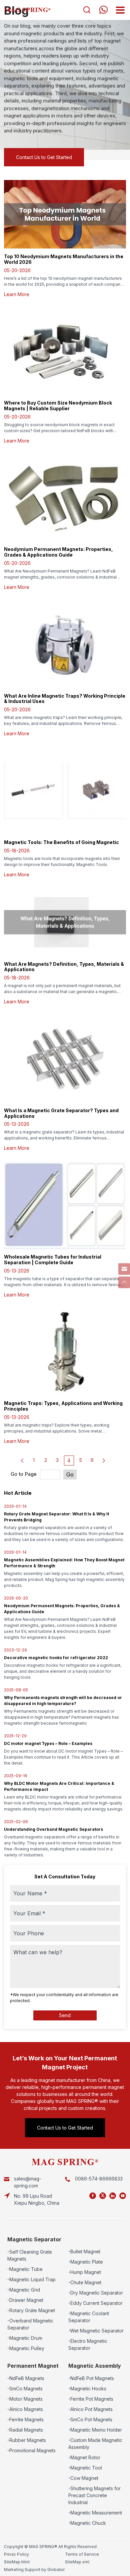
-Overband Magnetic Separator (30, 2324)
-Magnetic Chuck (87, 2523)
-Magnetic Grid (24, 2290)
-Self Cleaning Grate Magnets (30, 2255)
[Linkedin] (113, 2196)
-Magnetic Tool (85, 2468)
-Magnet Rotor (84, 2457)
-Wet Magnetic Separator (96, 2331)
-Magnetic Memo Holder (95, 2430)
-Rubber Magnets (27, 2440)
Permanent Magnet (33, 2366)
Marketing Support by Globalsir (34, 2570)
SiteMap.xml (77, 2562)
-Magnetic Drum (25, 2338)
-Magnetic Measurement (95, 2513)
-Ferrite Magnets (25, 2419)
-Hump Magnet (85, 2272)
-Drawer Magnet (25, 2300)
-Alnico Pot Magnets (90, 2409)
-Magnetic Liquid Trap (31, 2279)
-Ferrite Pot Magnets (91, 2399)
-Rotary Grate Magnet (31, 2310)
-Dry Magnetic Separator (96, 2293)
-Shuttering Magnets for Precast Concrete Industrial (94, 2495)
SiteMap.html (17, 2562)
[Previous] (22, 1460)
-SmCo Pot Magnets (90, 2419)
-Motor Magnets (25, 2399)
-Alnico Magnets (25, 2409)
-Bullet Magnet (84, 2251)
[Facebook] (93, 2196)
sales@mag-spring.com (28, 2182)
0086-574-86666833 (99, 2179)
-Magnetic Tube (25, 2269)
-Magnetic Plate (86, 2262)
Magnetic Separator (34, 2239)
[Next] (104, 1460)
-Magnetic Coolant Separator (89, 2317)
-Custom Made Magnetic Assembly (95, 2444)
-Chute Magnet (85, 2282)
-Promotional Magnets (31, 2450)
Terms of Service (82, 2554)
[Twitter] (103, 2196)
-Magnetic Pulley (26, 2348)
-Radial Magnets (25, 2430)
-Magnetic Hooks (87, 2389)
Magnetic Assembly (95, 2366)
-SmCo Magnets (25, 2389)
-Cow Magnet (83, 2478)
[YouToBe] (123, 2196)
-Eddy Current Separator (95, 2303)
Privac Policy (16, 2554)
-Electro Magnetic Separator (88, 2344)
